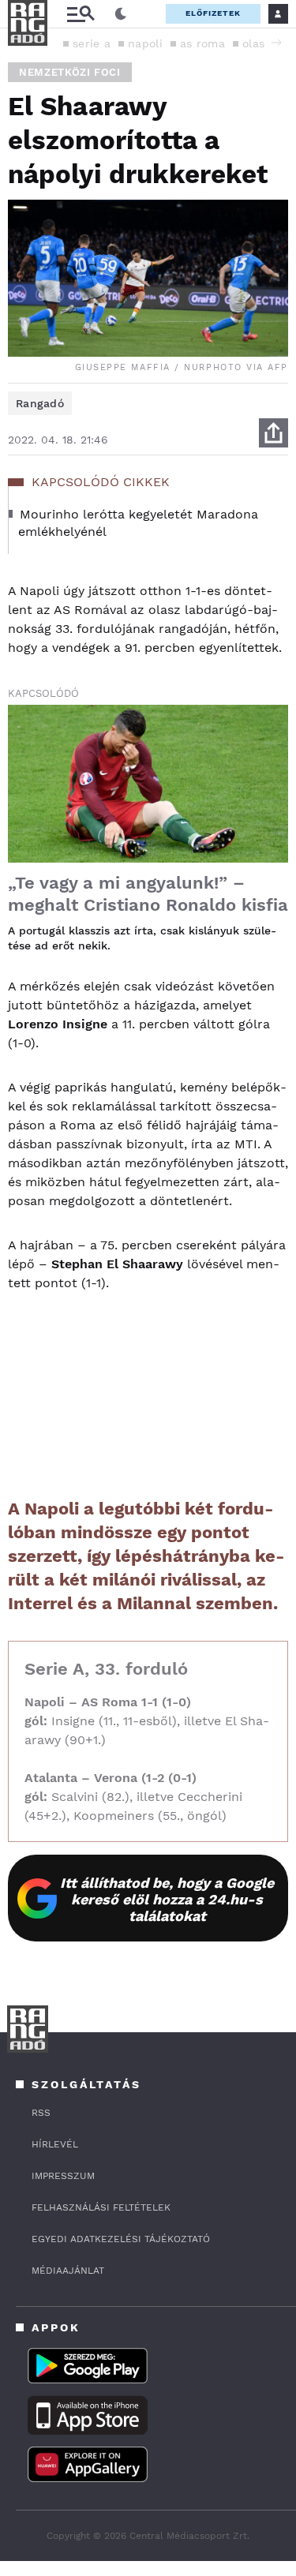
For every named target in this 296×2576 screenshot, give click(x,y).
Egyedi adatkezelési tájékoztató (121, 2239)
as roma (202, 43)
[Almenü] (81, 14)
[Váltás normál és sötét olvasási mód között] (121, 14)
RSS (41, 2113)
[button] (276, 43)
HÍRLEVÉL (55, 2144)
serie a (92, 43)
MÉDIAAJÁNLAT (68, 2271)
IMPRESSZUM (63, 2176)
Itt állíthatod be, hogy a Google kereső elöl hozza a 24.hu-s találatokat (167, 1899)
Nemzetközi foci (70, 72)
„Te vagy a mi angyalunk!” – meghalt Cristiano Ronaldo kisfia (148, 894)
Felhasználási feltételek (101, 2207)
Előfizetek (213, 13)
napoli (145, 43)
